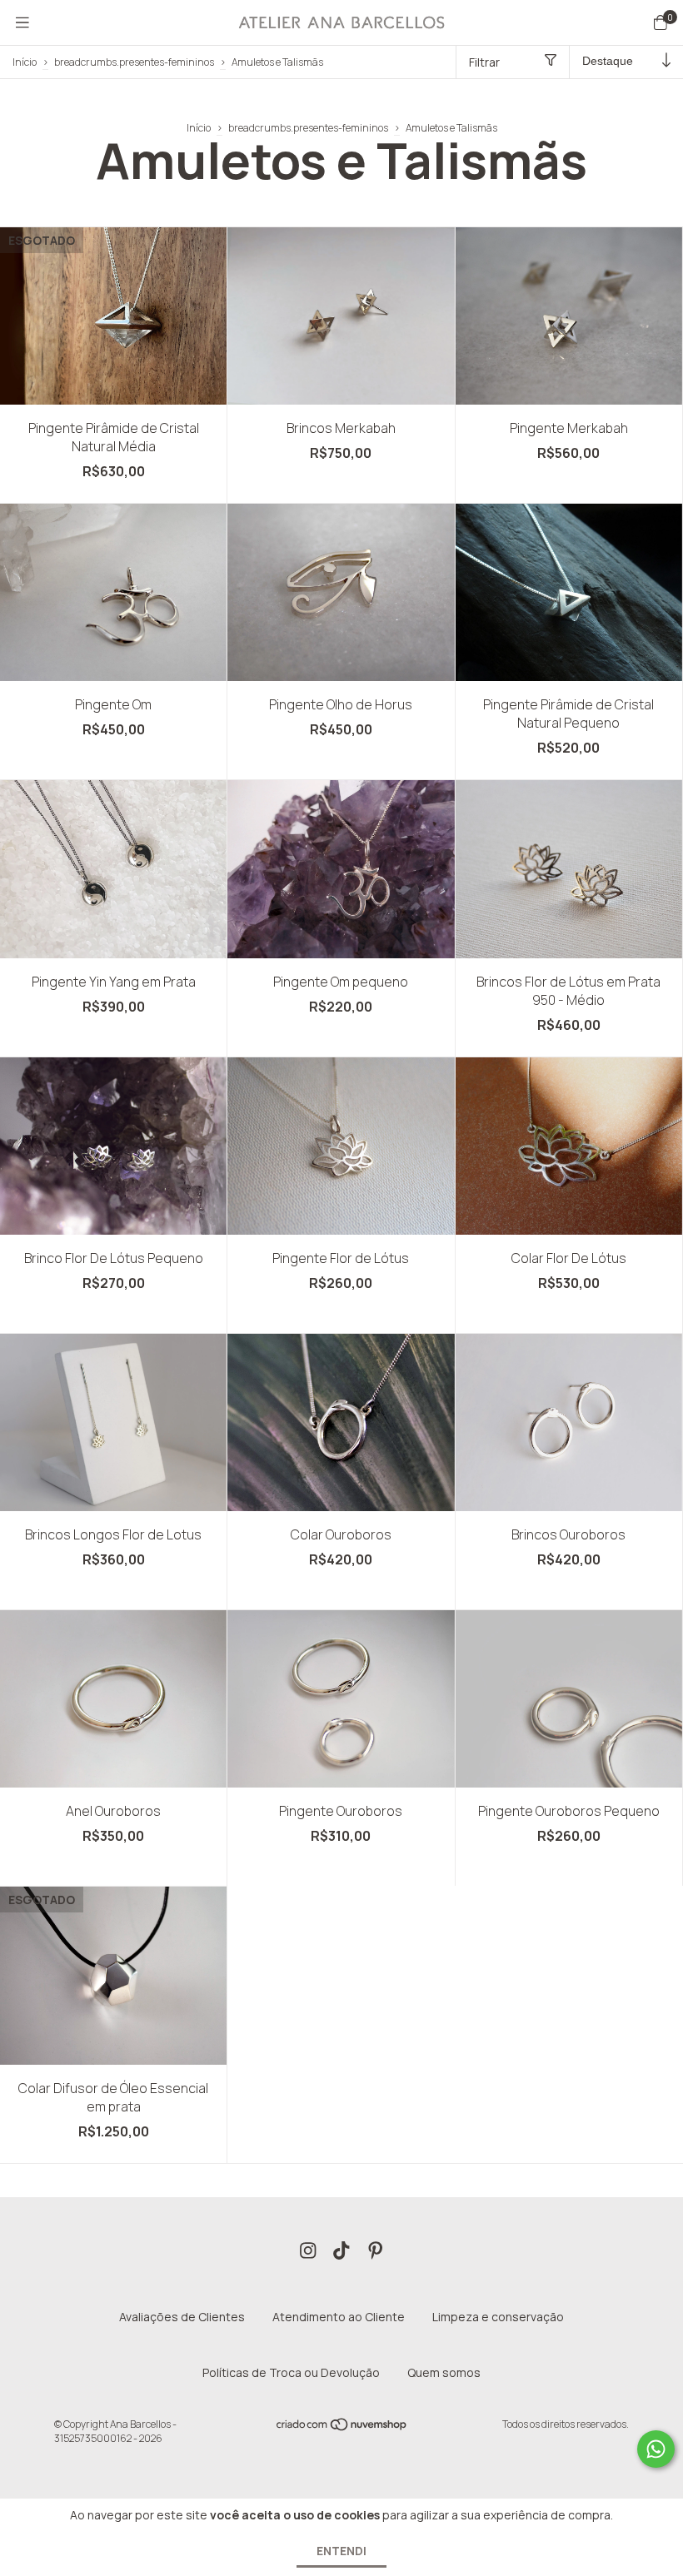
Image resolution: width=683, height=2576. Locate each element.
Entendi (341, 2551)
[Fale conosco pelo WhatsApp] (656, 2449)
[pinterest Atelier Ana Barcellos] (376, 2251)
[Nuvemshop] (342, 2427)
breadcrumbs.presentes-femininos (134, 62)
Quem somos (444, 2372)
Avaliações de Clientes (182, 2317)
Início (25, 62)
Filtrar (484, 62)
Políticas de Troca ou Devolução (291, 2372)
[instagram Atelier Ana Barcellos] (308, 2251)
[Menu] (22, 22)
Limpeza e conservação (498, 2317)
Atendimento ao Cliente (339, 2317)
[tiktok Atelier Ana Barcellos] (341, 2251)
